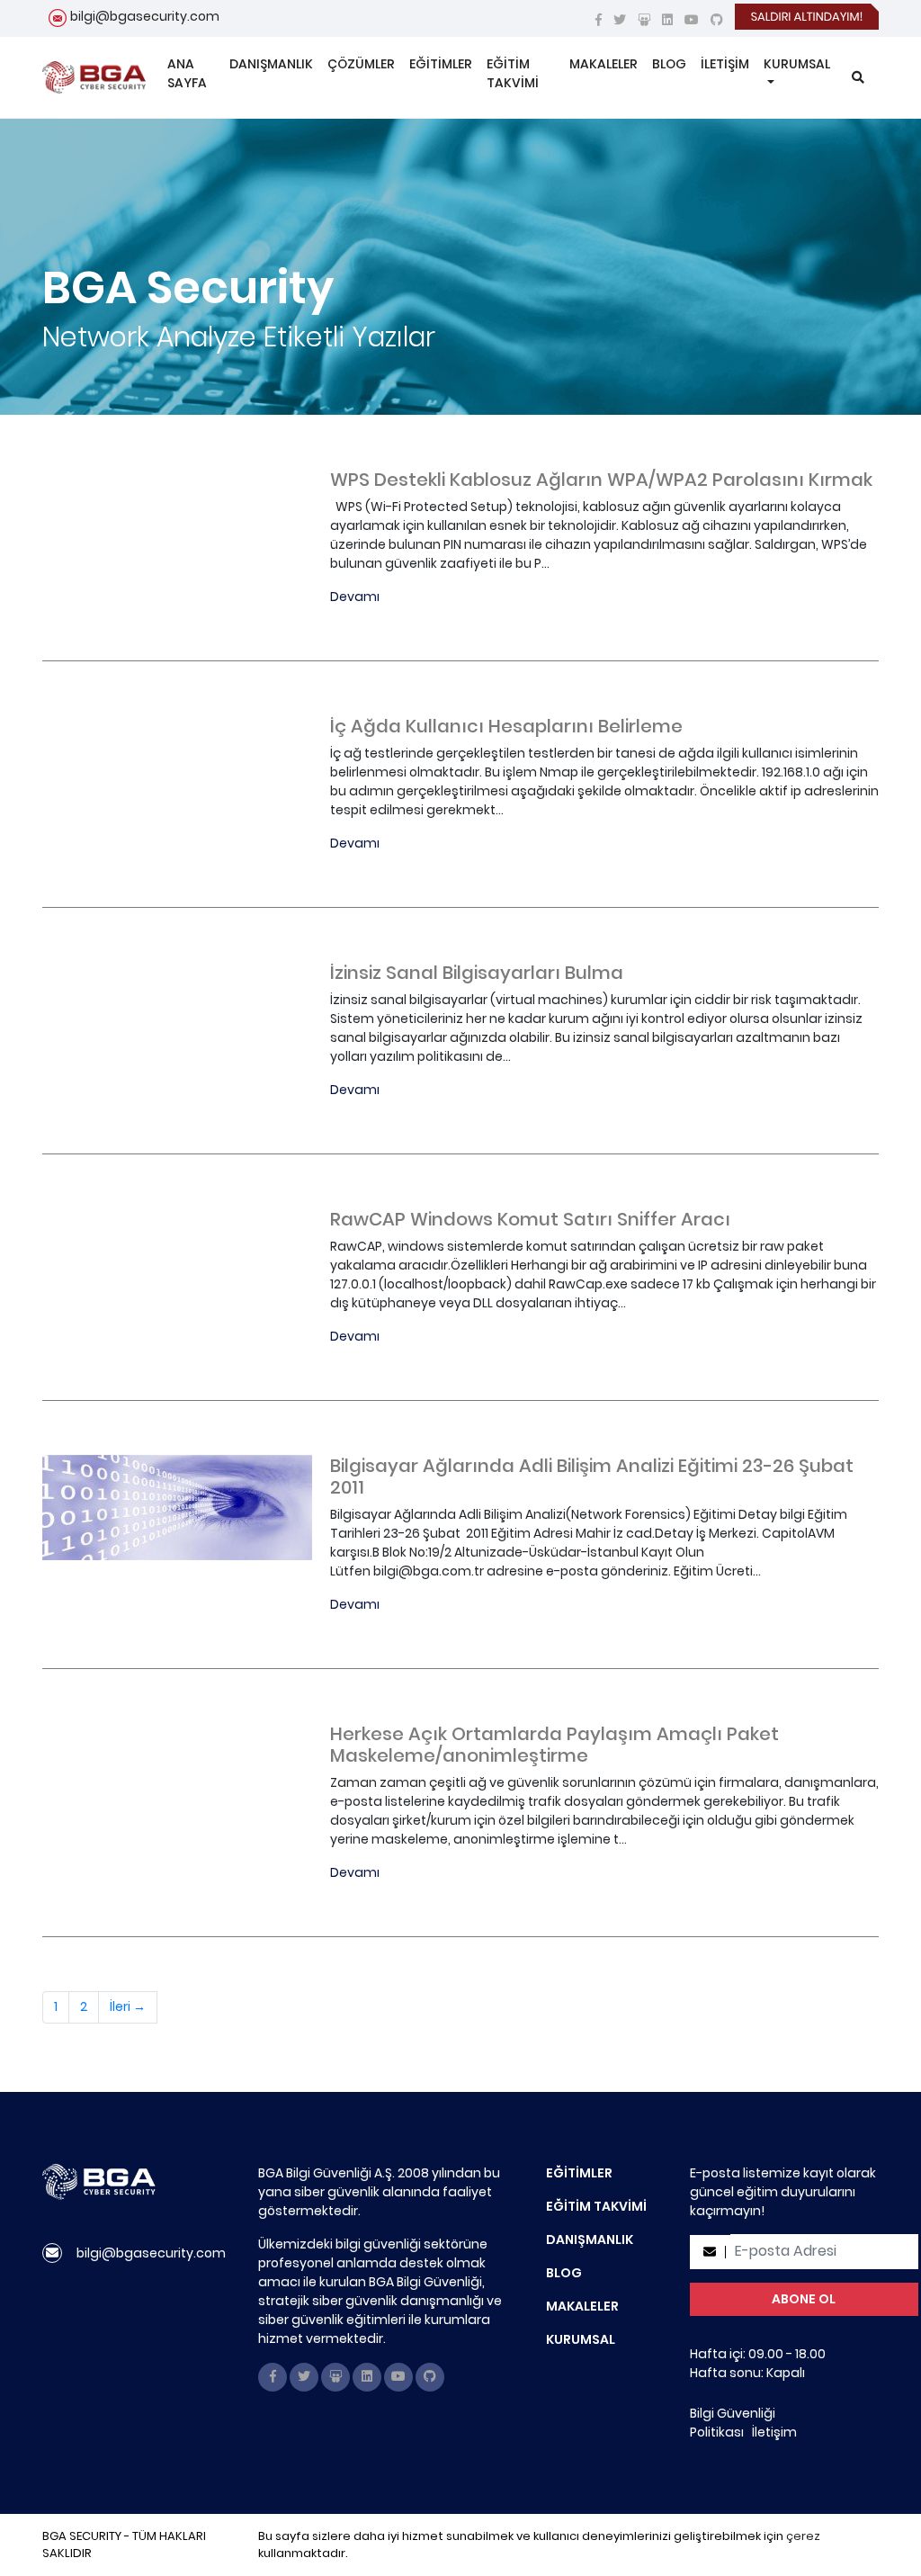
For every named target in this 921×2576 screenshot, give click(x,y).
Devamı (355, 597)
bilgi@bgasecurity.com (145, 16)
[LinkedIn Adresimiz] (667, 20)
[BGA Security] (94, 78)
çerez (803, 2536)
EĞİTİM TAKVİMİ (513, 73)
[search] (858, 78)
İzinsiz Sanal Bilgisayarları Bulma (477, 973)
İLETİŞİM (725, 64)
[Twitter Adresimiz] (620, 20)
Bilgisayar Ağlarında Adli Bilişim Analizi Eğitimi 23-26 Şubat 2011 (592, 1476)
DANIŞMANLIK (271, 64)
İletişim (774, 2432)
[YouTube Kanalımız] (692, 20)
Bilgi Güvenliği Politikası (733, 2423)
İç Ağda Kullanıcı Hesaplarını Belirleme (506, 726)
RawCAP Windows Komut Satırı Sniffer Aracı (530, 1219)
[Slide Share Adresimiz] (644, 20)
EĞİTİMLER (441, 64)
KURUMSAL (797, 64)
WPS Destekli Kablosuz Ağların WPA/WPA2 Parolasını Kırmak (601, 480)
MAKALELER (604, 64)
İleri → (128, 2006)
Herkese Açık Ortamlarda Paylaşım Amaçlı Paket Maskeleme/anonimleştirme (554, 1745)
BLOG (669, 64)
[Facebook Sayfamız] (599, 20)
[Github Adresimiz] (717, 20)
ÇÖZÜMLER (361, 64)
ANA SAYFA (187, 73)
